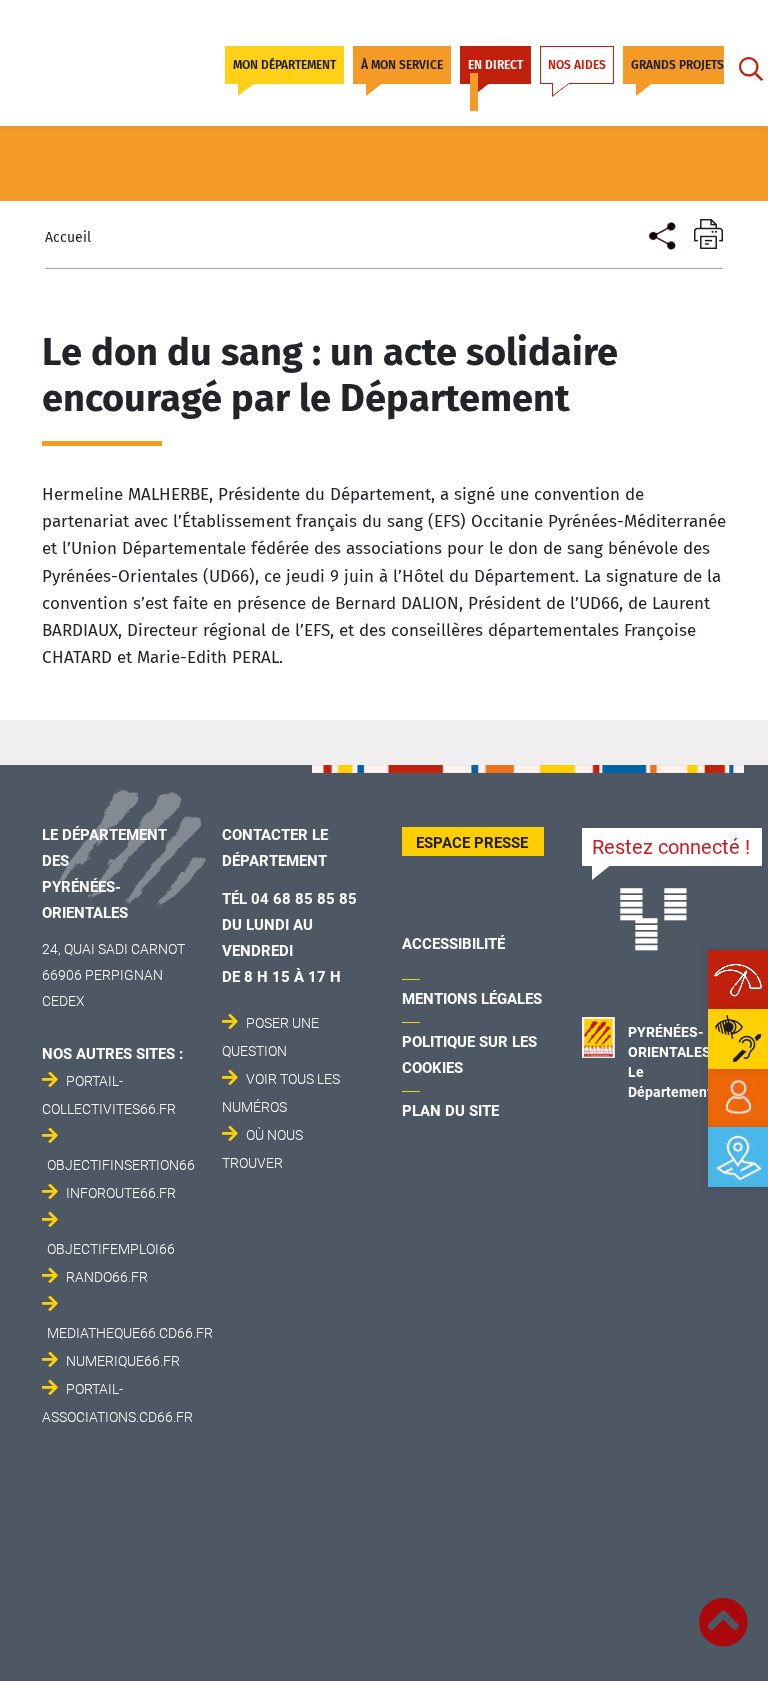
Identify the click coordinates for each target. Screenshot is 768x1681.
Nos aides (577, 65)
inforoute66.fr (121, 1193)
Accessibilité (453, 944)
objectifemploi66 (111, 1249)
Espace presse (472, 843)
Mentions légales (472, 999)
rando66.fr (107, 1277)
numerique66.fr (123, 1361)
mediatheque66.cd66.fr (130, 1333)
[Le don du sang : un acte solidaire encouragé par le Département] (660, 233)
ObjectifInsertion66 (121, 1165)
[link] (738, 1098)
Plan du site (450, 1111)
